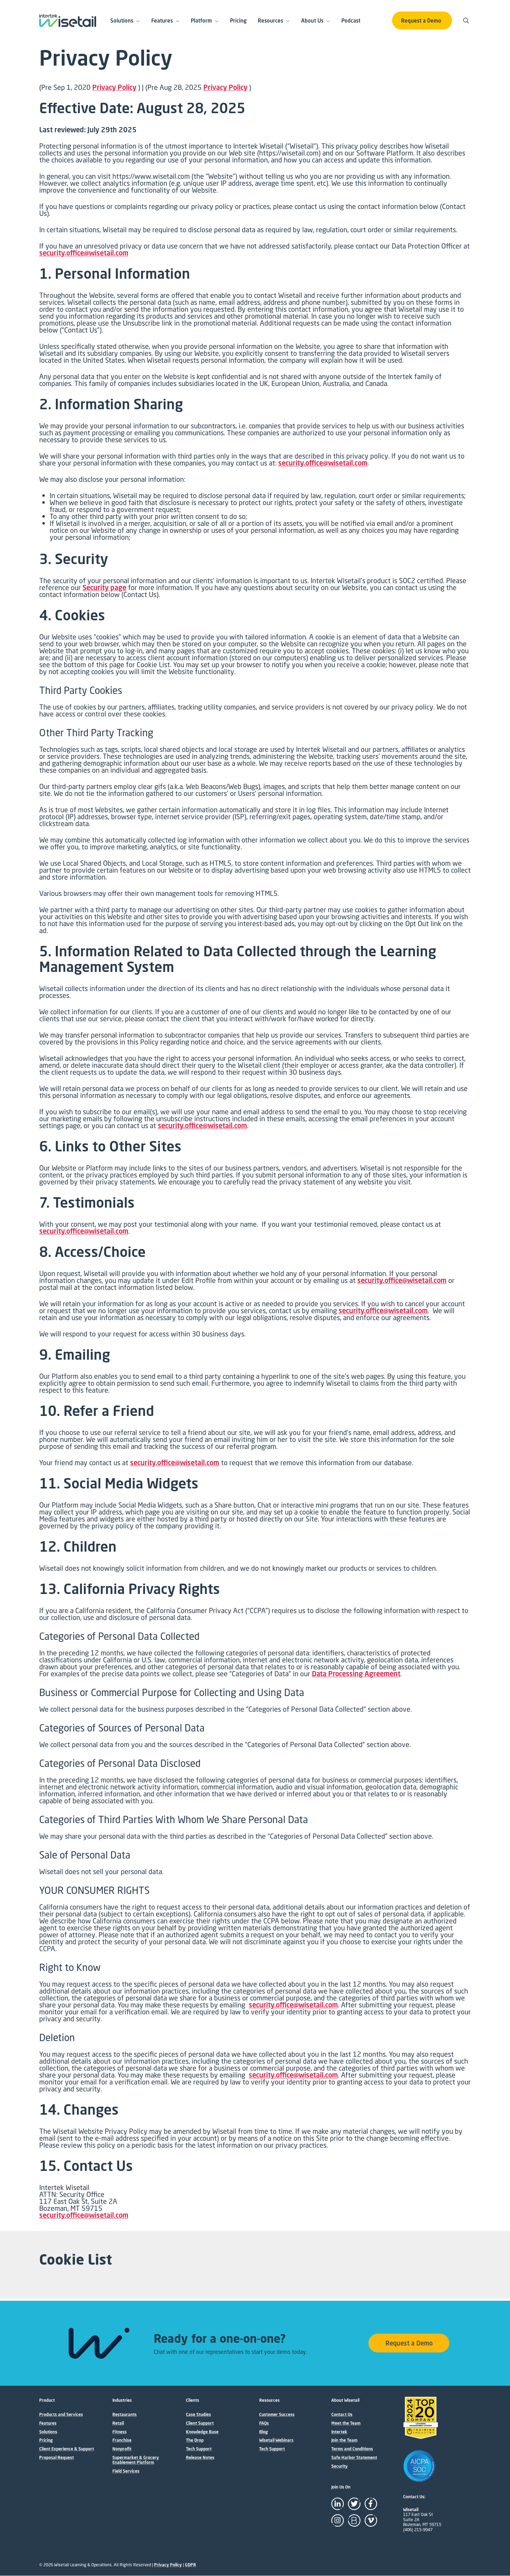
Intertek (339, 2432)
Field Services (126, 2471)
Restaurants (125, 2415)
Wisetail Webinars (276, 2440)
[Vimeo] (371, 2520)
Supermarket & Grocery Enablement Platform (136, 2460)
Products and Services (61, 2415)
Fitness (120, 2432)
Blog (263, 2432)
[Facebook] (371, 2504)
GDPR (190, 2565)
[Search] (467, 20)
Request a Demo (421, 20)
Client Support (200, 2423)
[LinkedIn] (338, 2504)
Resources (270, 20)
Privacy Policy (114, 87)
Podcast (351, 20)
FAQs (264, 2423)
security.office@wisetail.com (84, 253)
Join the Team (344, 2440)
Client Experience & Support (67, 2449)
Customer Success (277, 2415)
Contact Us (342, 2415)
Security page (104, 588)
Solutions (122, 20)
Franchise (122, 2440)
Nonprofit (122, 2449)
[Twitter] (354, 2504)
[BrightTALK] (354, 2520)
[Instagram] (338, 2520)
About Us (312, 20)
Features (162, 20)
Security (339, 2466)
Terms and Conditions (352, 2449)
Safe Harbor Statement (354, 2458)
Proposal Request (57, 2458)
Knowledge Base (202, 2432)
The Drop (195, 2440)
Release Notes (200, 2458)
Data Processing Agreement (356, 1674)
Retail (118, 2423)
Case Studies (198, 2415)
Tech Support (199, 2449)
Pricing (238, 20)
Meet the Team (346, 2423)
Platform (201, 20)
